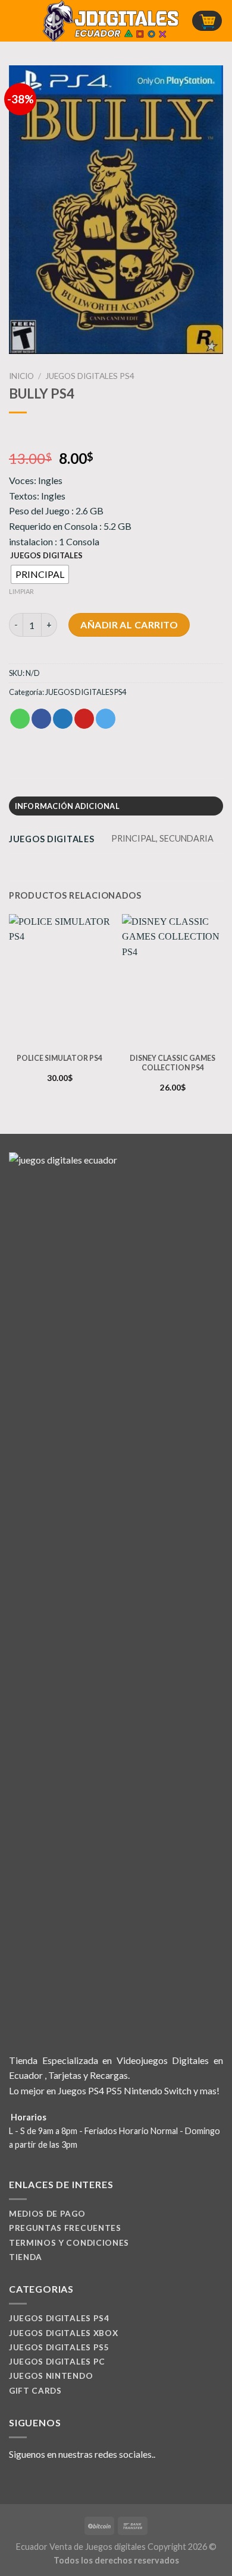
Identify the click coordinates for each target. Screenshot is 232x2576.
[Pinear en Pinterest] (84, 719)
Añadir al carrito (129, 625)
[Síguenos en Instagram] (31, 2482)
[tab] (116, 806)
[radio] (40, 574)
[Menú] (16, 20)
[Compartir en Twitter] (63, 719)
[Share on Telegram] (106, 719)
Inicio (21, 376)
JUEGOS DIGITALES (46, 556)
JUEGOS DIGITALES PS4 (90, 376)
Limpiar (21, 591)
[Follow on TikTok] (45, 2482)
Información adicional (67, 806)
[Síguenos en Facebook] (16, 2482)
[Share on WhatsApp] (20, 719)
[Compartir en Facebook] (41, 719)
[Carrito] (207, 21)
